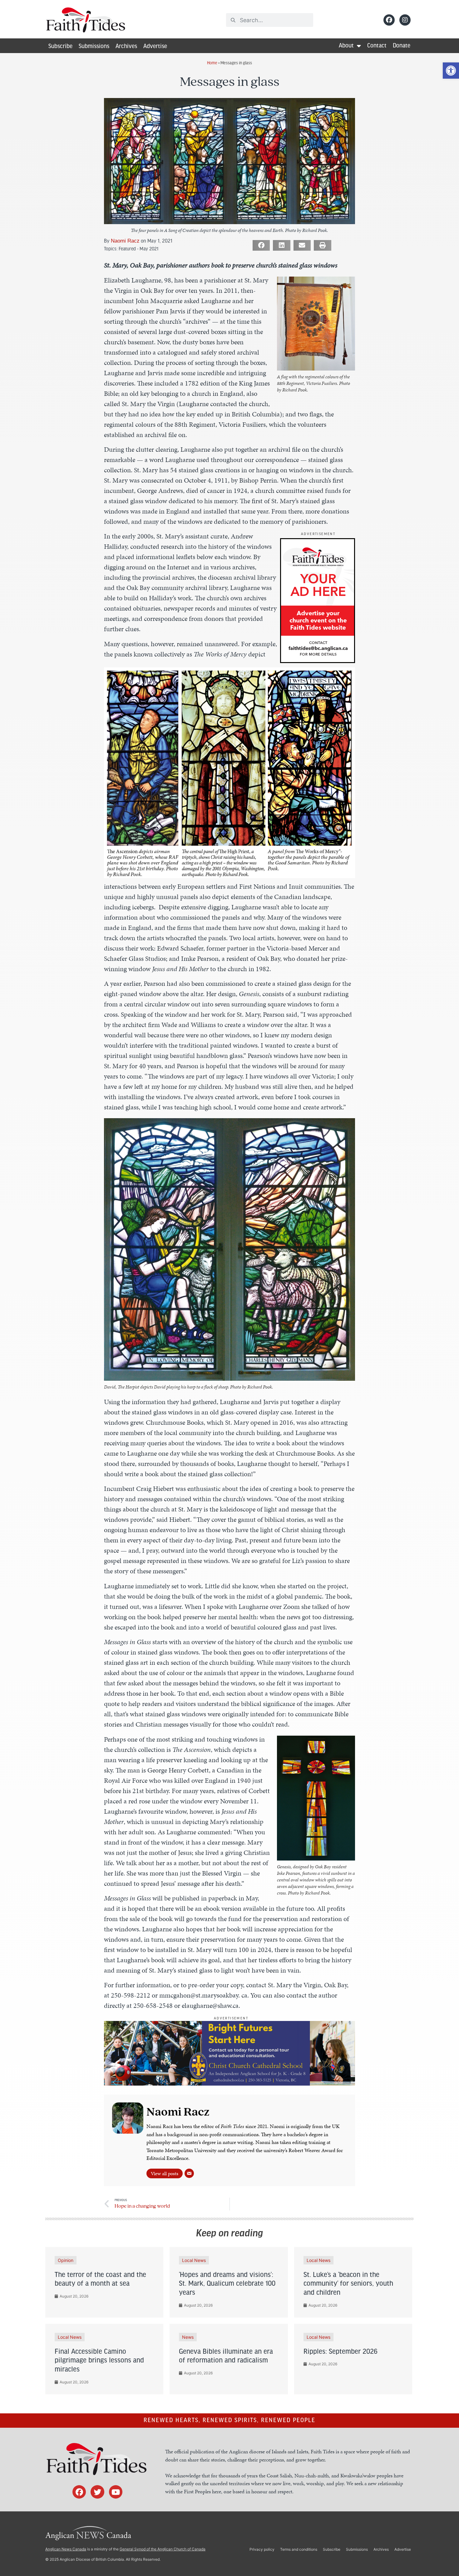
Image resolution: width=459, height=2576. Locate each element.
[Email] (189, 2173)
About (346, 46)
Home (212, 63)
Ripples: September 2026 (341, 2352)
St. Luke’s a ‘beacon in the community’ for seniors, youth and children (348, 2284)
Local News (194, 2260)
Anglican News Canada (66, 2549)
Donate (402, 46)
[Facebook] (389, 20)
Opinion (66, 2260)
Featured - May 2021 (138, 248)
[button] (451, 71)
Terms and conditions (299, 2549)
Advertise (155, 47)
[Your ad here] (318, 661)
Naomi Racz (125, 241)
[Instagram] (405, 20)
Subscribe (60, 47)
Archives (126, 47)
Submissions (94, 47)
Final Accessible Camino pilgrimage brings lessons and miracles (99, 2361)
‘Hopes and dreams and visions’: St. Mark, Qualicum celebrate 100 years (227, 2284)
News (188, 2337)
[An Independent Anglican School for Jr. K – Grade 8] (229, 2083)
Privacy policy (262, 2549)
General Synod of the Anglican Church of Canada (163, 2549)
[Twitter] (97, 2492)
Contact (377, 46)
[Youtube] (116, 2492)
